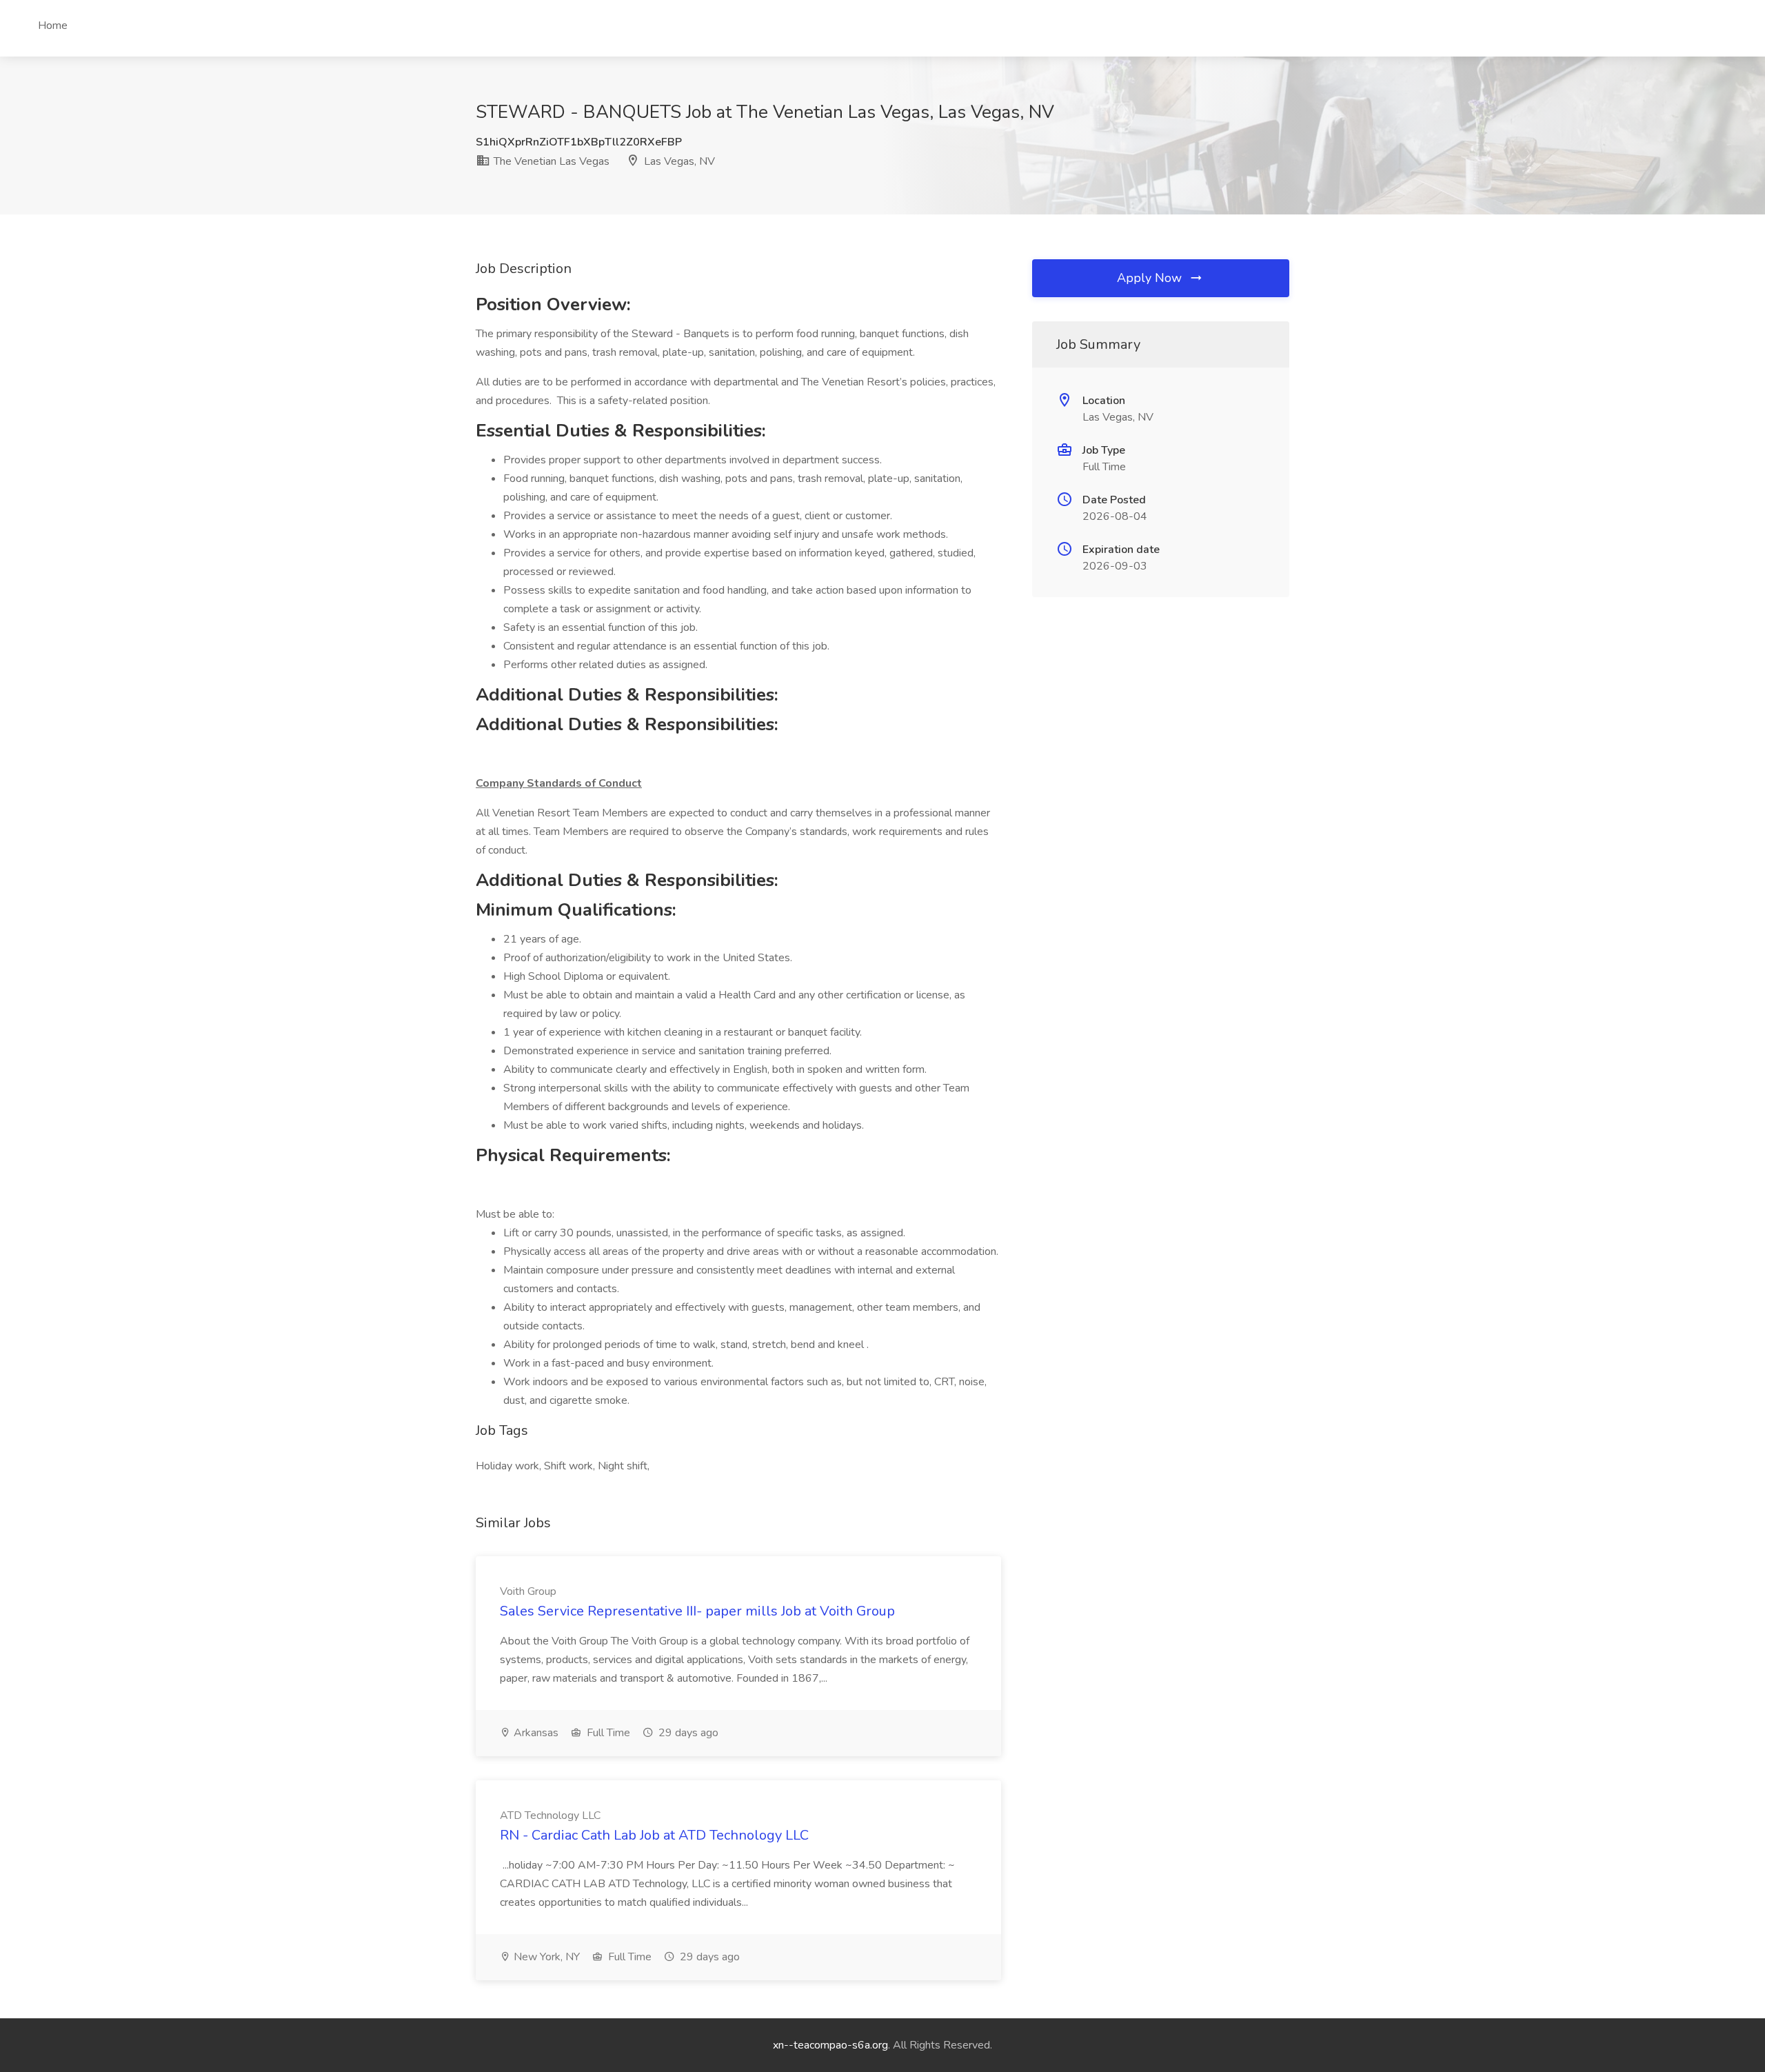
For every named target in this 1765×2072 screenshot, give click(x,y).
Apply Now (1151, 278)
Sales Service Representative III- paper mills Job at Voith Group (697, 1611)
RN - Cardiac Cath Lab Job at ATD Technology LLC (654, 1835)
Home (53, 26)
